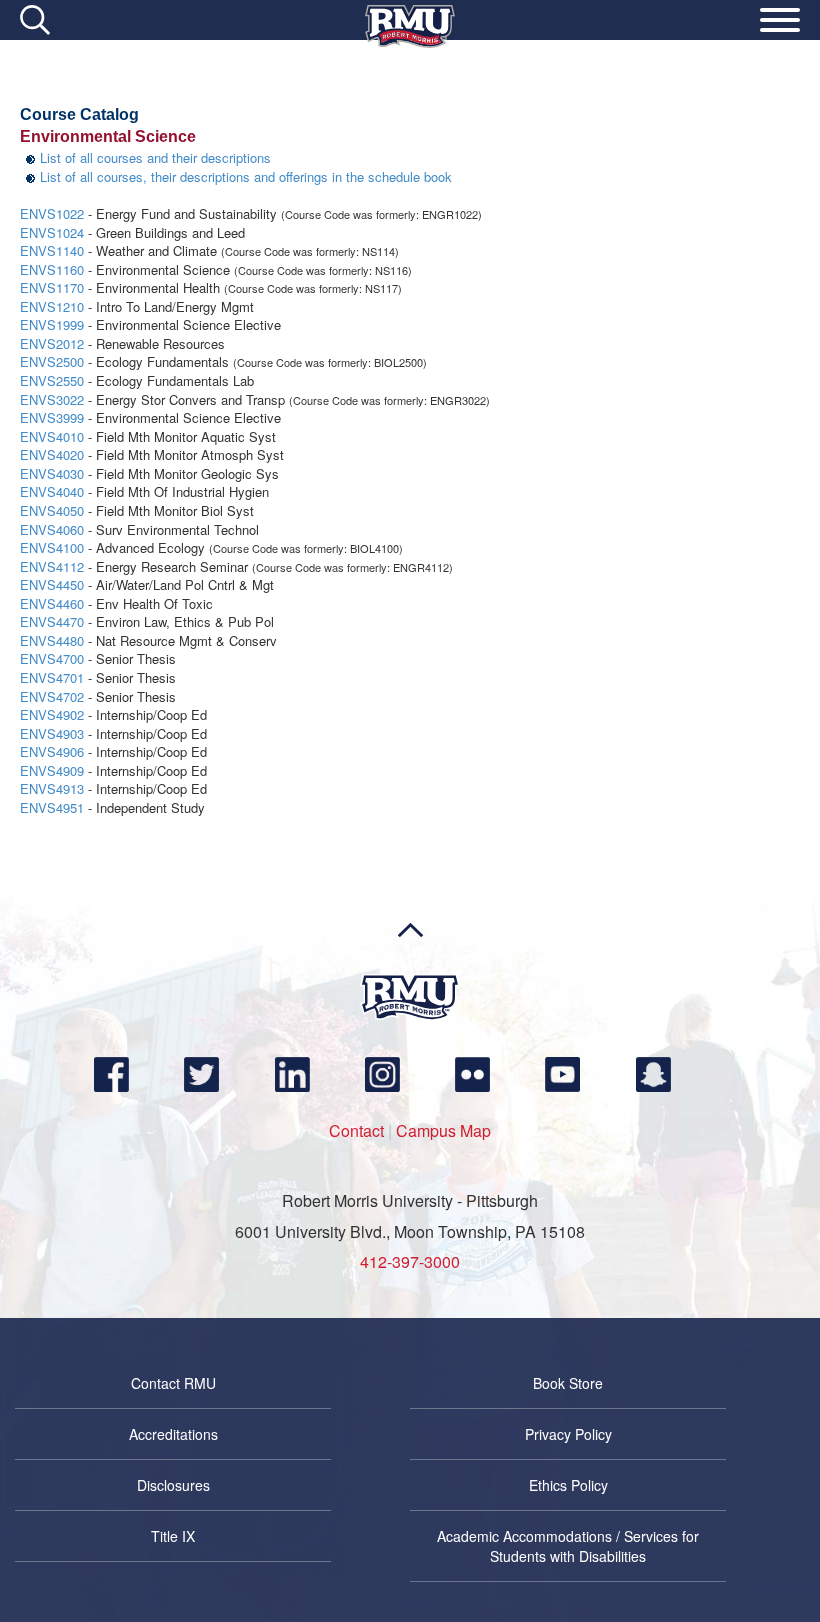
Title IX (173, 1536)
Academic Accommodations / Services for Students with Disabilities (568, 1546)
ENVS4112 (52, 566)
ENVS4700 (52, 658)
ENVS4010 (52, 436)
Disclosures (173, 1485)
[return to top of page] (410, 968)
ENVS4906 (52, 751)
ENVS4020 (52, 454)
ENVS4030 (52, 473)
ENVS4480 (52, 640)
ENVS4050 (52, 510)
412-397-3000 (410, 1261)
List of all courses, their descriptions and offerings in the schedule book (246, 176)
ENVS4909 (52, 770)
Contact (356, 1130)
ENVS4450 (52, 584)
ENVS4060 (52, 529)
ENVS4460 (52, 603)
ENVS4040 (52, 491)
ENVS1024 (52, 232)
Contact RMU (173, 1383)
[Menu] (780, 23)
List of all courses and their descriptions (155, 157)
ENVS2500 (52, 361)
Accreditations (173, 1434)
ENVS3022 (52, 399)
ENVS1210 (52, 306)
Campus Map (443, 1130)
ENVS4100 (52, 547)
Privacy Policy (568, 1434)
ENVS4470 (52, 621)
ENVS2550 (52, 380)
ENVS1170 (52, 287)
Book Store (568, 1383)
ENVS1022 (52, 213)
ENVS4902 (52, 714)
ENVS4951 (52, 807)
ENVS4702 (52, 696)
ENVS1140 (52, 250)
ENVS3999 (52, 417)
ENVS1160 (52, 269)
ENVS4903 (52, 733)
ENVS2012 (52, 343)
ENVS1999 (52, 324)
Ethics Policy (568, 1485)
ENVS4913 (52, 788)
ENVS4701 (52, 677)
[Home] (410, 42)
